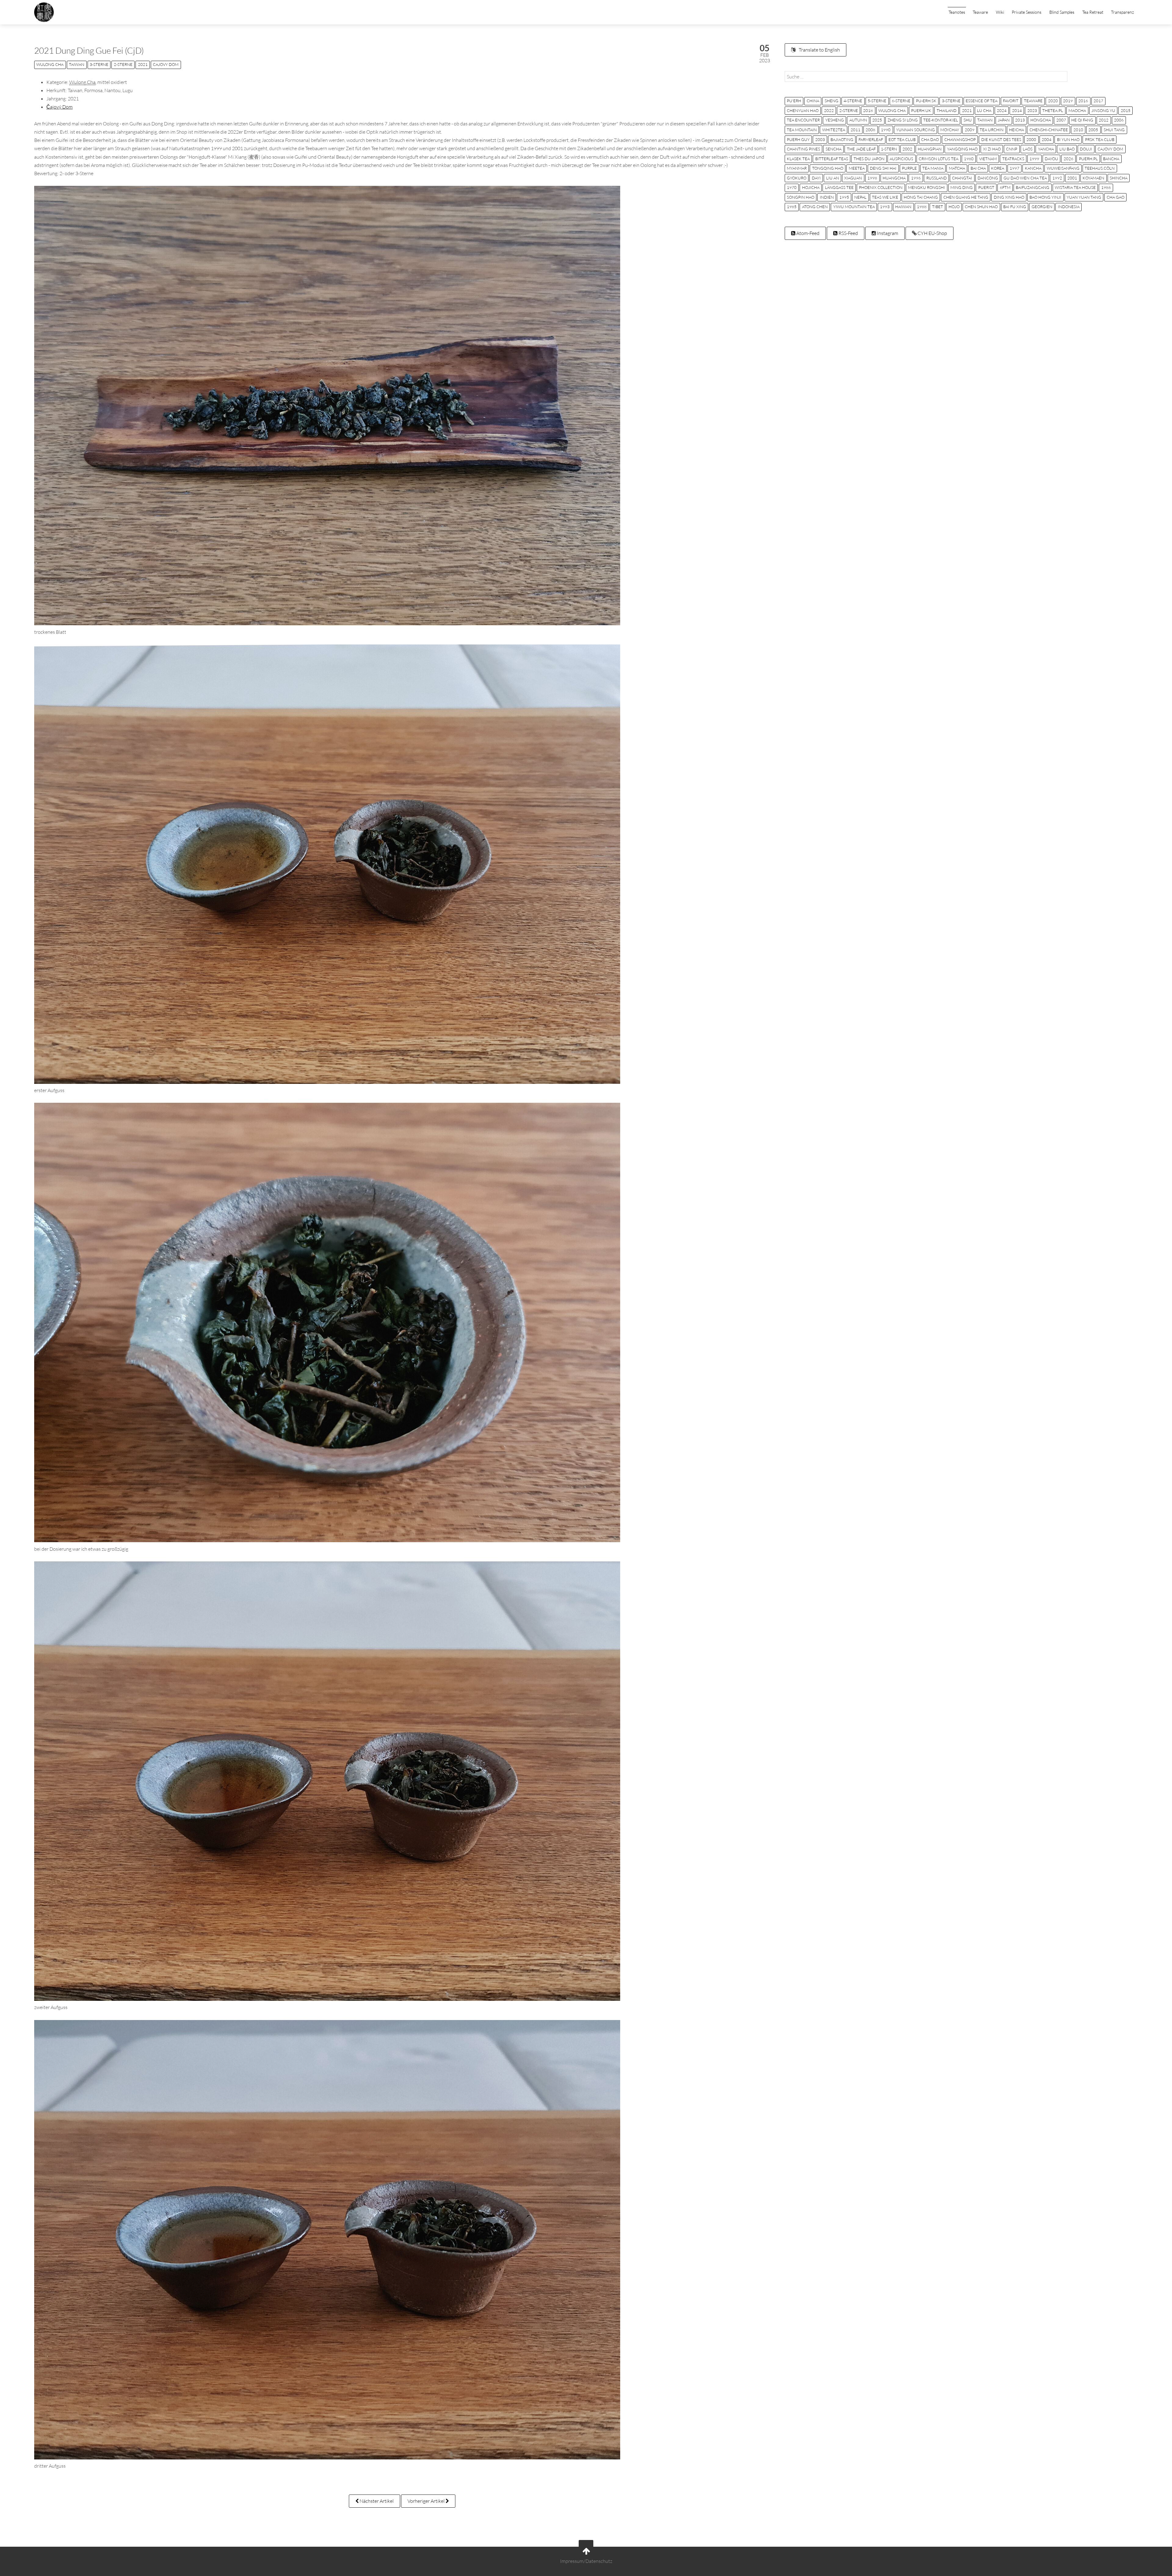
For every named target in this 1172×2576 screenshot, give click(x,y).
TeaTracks (1013, 159)
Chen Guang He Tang (966, 197)
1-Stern (889, 149)
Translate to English (819, 50)
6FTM (1005, 187)
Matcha (957, 168)
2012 (1104, 120)
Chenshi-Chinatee (1049, 130)
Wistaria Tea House (1075, 187)
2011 (855, 130)
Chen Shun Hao (981, 207)
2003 (820, 139)
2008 (870, 130)
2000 (1031, 139)
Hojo (954, 207)
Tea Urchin (992, 130)
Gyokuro (797, 178)
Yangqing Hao (962, 149)
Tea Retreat (1093, 12)
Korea (998, 168)
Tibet (938, 207)
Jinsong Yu (1103, 110)
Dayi (816, 178)
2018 (868, 110)
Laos (1028, 149)
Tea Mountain (802, 130)
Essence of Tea (982, 101)
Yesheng (835, 120)
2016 (1083, 101)
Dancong (988, 178)
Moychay (950, 130)
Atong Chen (815, 207)
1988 (922, 207)
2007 (1061, 120)
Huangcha (894, 178)
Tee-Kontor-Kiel (941, 120)
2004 (1047, 139)
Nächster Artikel (376, 2501)
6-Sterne (901, 101)
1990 (886, 130)
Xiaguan (853, 178)
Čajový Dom (60, 107)
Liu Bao (1067, 149)
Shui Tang (1114, 130)
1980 (969, 159)
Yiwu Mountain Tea (854, 207)
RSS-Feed (848, 233)
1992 (1057, 178)
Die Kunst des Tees (1001, 139)
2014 (1017, 110)
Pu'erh (794, 101)
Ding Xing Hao (1009, 197)
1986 (1106, 187)
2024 (1002, 110)
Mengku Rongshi (926, 187)
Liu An (833, 178)
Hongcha (1041, 120)
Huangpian (930, 149)
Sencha (834, 149)
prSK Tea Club (1100, 139)
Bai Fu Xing (1015, 207)
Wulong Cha (50, 64)
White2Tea (834, 130)
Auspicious (901, 159)
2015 (1126, 110)
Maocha (1077, 110)
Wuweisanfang (1063, 168)
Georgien (1042, 207)
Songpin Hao (801, 197)
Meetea (857, 168)
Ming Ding (962, 187)
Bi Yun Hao (1068, 139)
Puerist (986, 187)
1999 (1034, 159)
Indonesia (1069, 207)
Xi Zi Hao (992, 149)
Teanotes (957, 12)
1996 (916, 178)
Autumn (858, 120)
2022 (829, 110)
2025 (877, 120)
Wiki (1000, 12)
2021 (143, 64)
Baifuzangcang (1033, 187)
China (813, 101)
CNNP (1012, 149)
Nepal (860, 197)
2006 (1119, 120)
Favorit (1011, 101)
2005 (1093, 130)
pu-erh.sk (926, 101)
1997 (1015, 168)
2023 (1032, 110)
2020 (1053, 101)
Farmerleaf (871, 139)
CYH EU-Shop (932, 233)
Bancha (1111, 159)
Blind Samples (1062, 12)
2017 (1098, 101)
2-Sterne (123, 64)
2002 (907, 149)
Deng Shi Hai (883, 168)
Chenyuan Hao (803, 110)
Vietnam (988, 159)
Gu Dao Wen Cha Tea (1025, 178)
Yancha (1046, 149)
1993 (885, 207)
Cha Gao (1116, 197)
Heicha (1016, 130)
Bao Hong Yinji (1045, 197)
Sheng (832, 101)
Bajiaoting (842, 139)
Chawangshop (960, 139)
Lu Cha (984, 110)
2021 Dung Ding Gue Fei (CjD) (89, 50)
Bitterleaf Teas (832, 159)
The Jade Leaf (861, 149)
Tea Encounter (803, 120)
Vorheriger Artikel (427, 2501)
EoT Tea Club (902, 139)
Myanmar (797, 168)
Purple (909, 168)
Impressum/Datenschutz (586, 2561)
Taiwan (77, 64)
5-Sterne (877, 101)
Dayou (1051, 159)
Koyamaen (1093, 178)
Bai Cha (978, 168)
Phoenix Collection (881, 187)
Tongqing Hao (828, 168)
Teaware (980, 12)
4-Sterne (853, 101)
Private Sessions (1027, 12)
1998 (872, 178)
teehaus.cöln (1100, 168)
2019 (1068, 101)
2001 (1072, 178)
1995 (844, 197)
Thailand (947, 110)
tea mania (933, 168)
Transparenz (1122, 12)
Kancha (1033, 168)
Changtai (962, 178)
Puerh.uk (921, 110)
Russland (937, 178)
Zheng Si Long (903, 120)
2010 (1078, 130)
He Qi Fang (1082, 120)
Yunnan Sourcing (915, 130)
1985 (792, 207)
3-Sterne (99, 64)
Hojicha (811, 187)
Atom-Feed (807, 233)
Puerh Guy (798, 139)
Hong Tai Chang (921, 197)
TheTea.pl (1053, 110)
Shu (968, 120)
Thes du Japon (869, 159)
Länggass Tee (839, 187)
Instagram (887, 233)
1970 (792, 187)
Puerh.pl (1088, 159)
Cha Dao (930, 139)
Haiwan (903, 207)
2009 (970, 130)
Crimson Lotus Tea (939, 159)
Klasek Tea (798, 159)
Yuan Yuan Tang (1084, 197)
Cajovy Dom (166, 64)
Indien (827, 197)
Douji (1086, 149)
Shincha (1119, 178)
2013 (1020, 120)
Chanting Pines (803, 149)
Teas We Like (885, 197)
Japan (1004, 120)
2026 (1069, 159)
